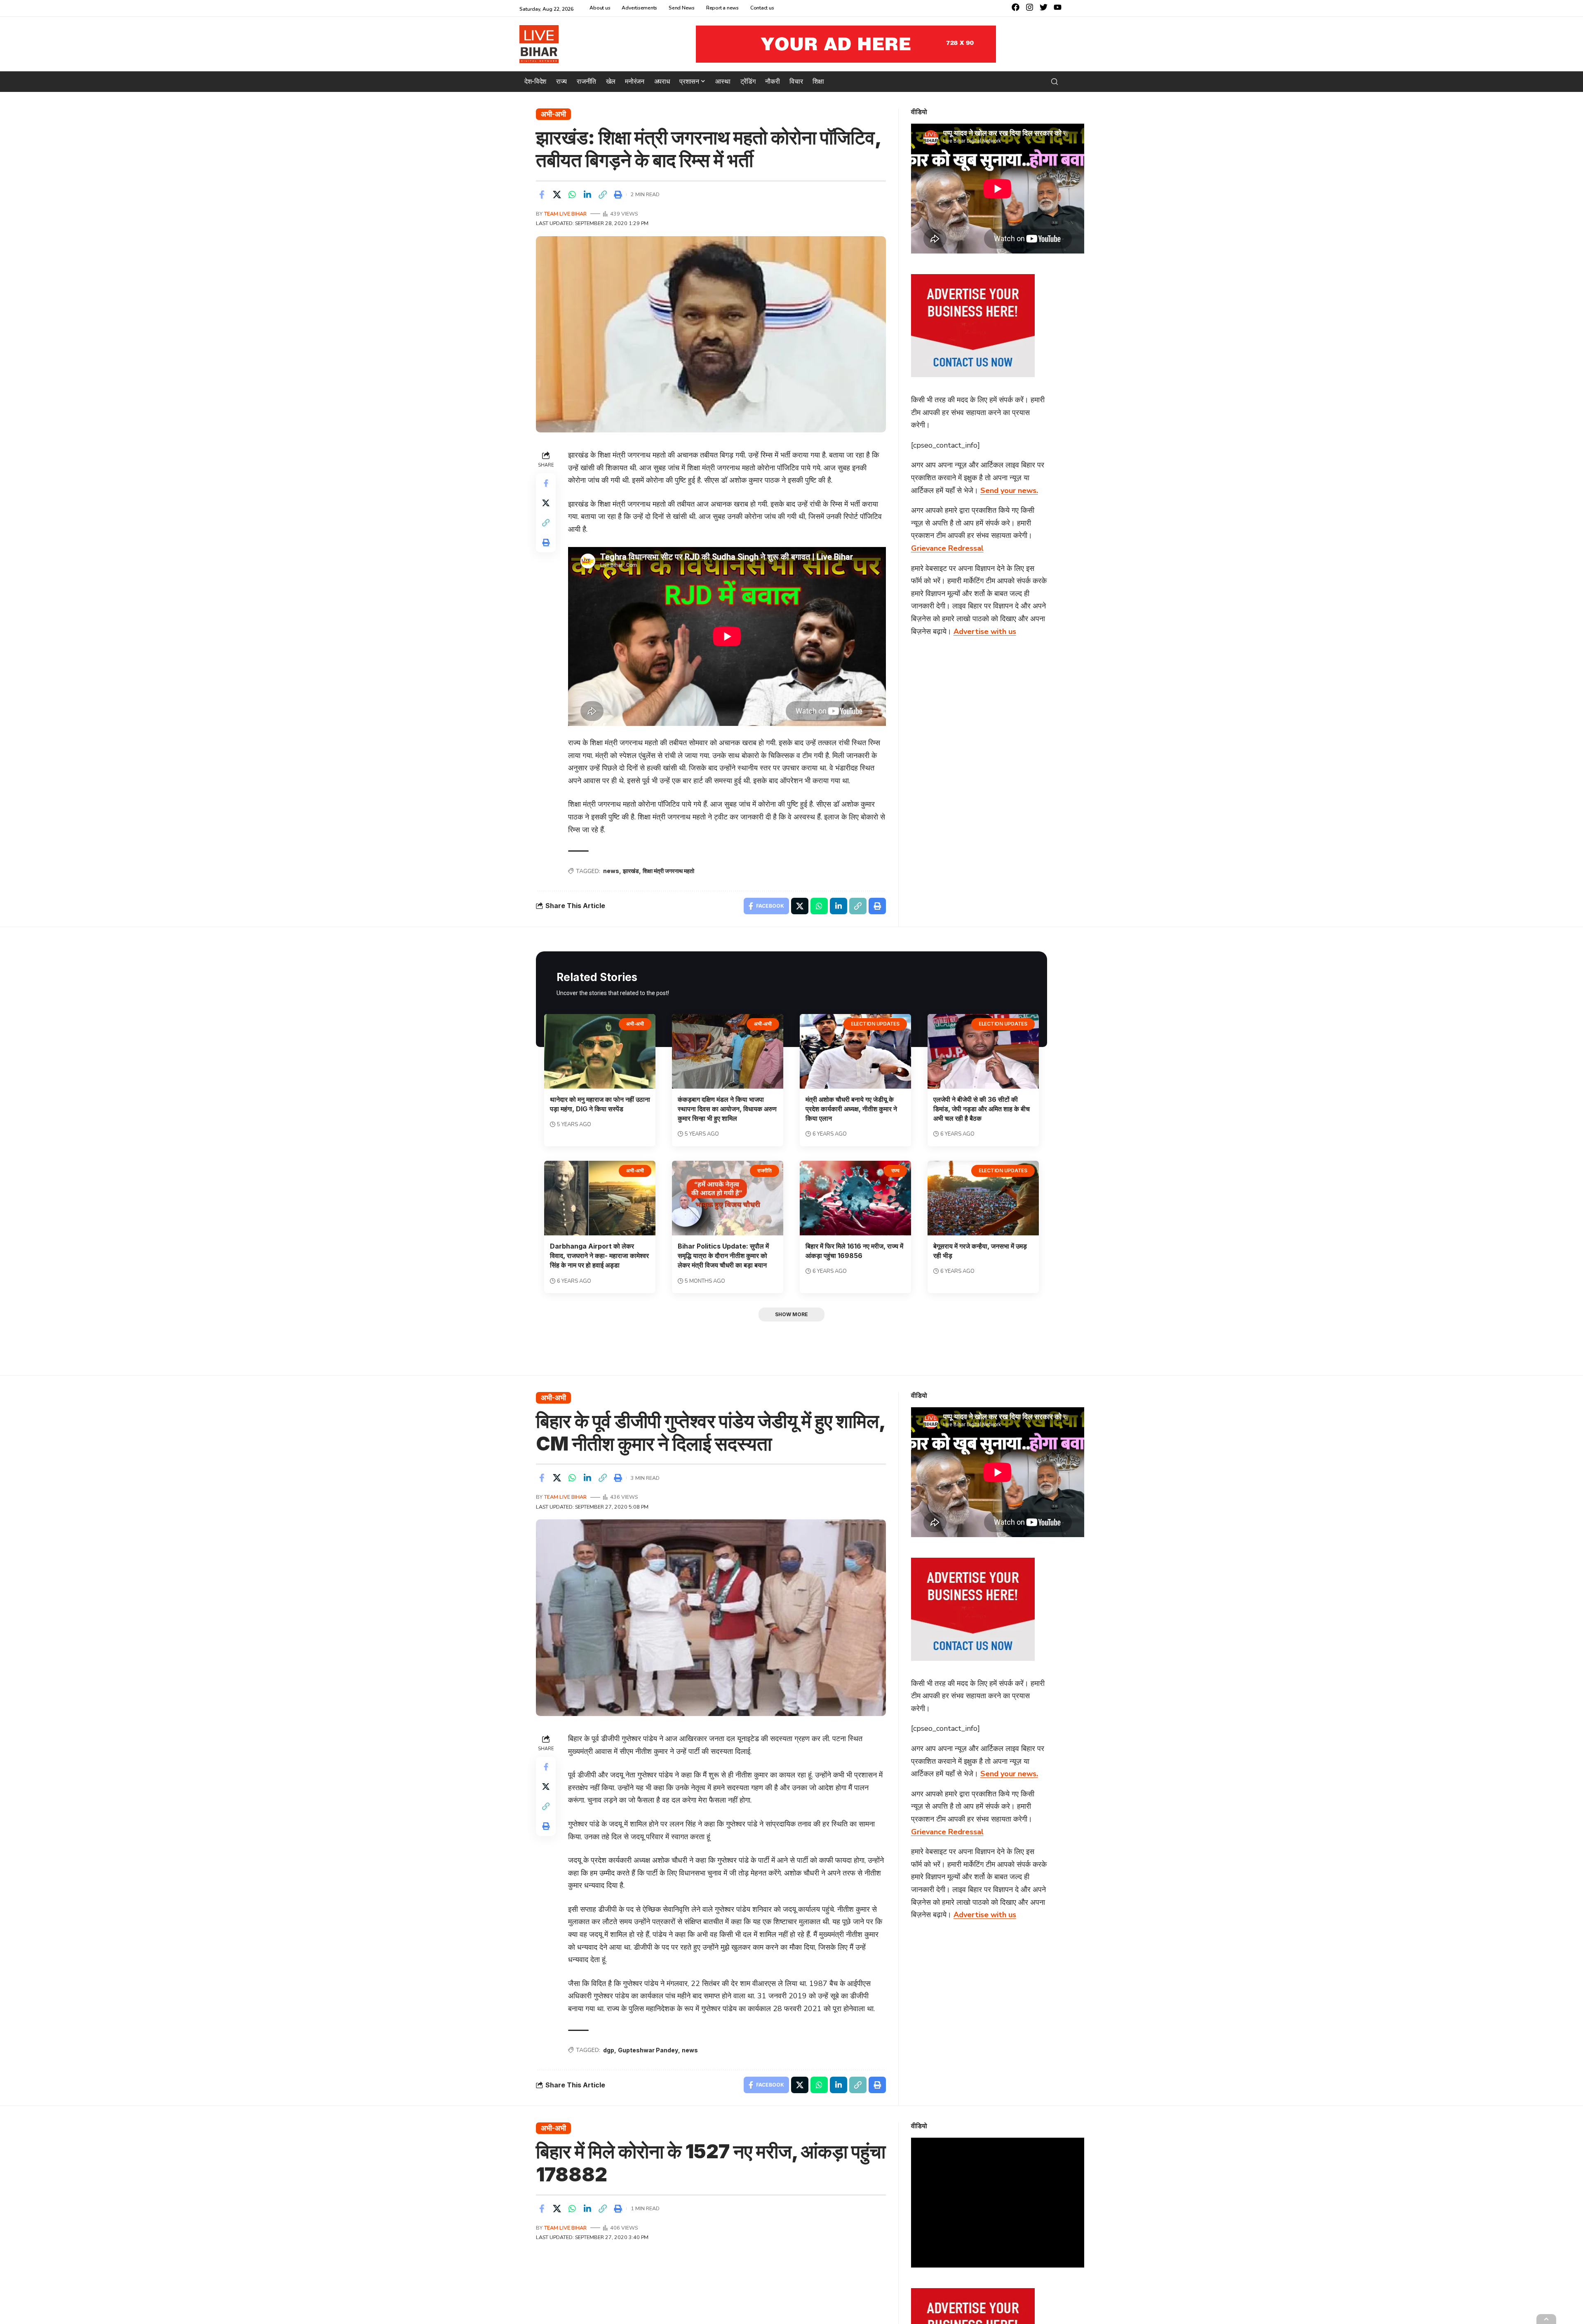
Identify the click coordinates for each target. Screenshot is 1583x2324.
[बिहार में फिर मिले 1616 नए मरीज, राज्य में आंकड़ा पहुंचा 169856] (855, 1198)
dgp (609, 2050)
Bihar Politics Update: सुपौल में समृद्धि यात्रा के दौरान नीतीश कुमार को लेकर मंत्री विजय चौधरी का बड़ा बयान (723, 1256)
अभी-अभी (553, 114)
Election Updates (875, 1024)
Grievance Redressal (947, 548)
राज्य (895, 1170)
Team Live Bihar (565, 214)
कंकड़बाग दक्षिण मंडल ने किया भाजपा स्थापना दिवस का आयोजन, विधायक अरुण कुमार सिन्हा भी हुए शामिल (727, 1109)
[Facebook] (1016, 7)
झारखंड (631, 871)
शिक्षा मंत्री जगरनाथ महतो (668, 871)
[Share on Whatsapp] (572, 195)
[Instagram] (1030, 7)
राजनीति (764, 1170)
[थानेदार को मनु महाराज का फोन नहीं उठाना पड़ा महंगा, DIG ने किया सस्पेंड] (600, 1051)
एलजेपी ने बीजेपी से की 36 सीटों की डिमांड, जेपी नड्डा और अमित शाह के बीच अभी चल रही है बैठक (982, 1109)
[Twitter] (1044, 7)
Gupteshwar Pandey (648, 2050)
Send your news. (1009, 490)
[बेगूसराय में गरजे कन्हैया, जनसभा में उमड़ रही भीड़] (983, 1198)
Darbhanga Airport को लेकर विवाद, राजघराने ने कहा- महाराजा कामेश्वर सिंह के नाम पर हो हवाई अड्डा (599, 1256)
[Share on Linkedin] (587, 195)
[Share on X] (557, 195)
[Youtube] (1058, 7)
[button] (1055, 82)
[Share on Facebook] (542, 195)
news (611, 871)
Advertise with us (985, 631)
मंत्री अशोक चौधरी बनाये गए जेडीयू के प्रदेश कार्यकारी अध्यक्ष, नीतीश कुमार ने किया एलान (851, 1109)
